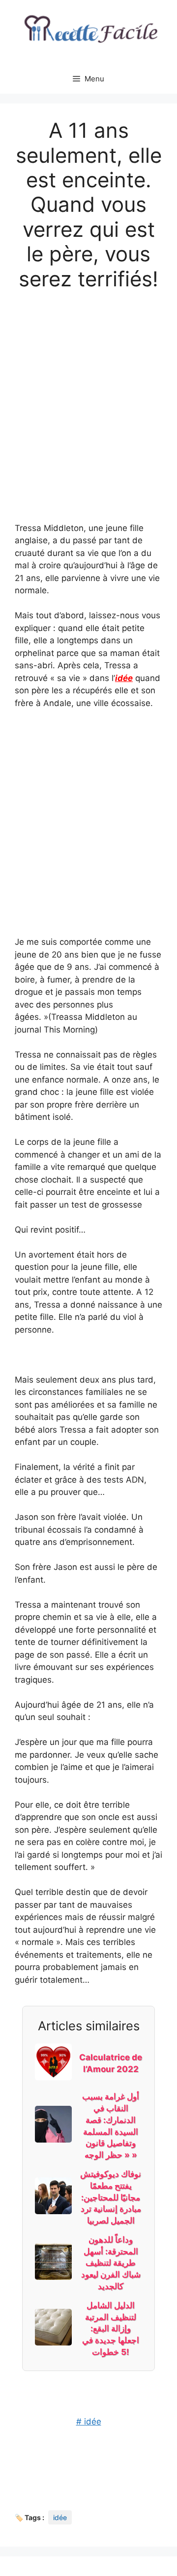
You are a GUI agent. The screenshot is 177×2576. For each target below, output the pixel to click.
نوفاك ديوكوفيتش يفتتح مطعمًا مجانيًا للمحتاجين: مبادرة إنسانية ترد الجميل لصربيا (111, 2197)
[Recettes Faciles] (88, 31)
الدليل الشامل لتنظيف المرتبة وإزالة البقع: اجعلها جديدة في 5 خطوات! (111, 2329)
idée (124, 678)
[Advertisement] (88, 396)
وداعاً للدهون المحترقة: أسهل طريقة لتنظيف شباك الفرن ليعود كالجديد (111, 2263)
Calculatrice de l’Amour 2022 (111, 2063)
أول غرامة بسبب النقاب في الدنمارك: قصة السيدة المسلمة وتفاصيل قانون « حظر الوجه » (111, 2126)
